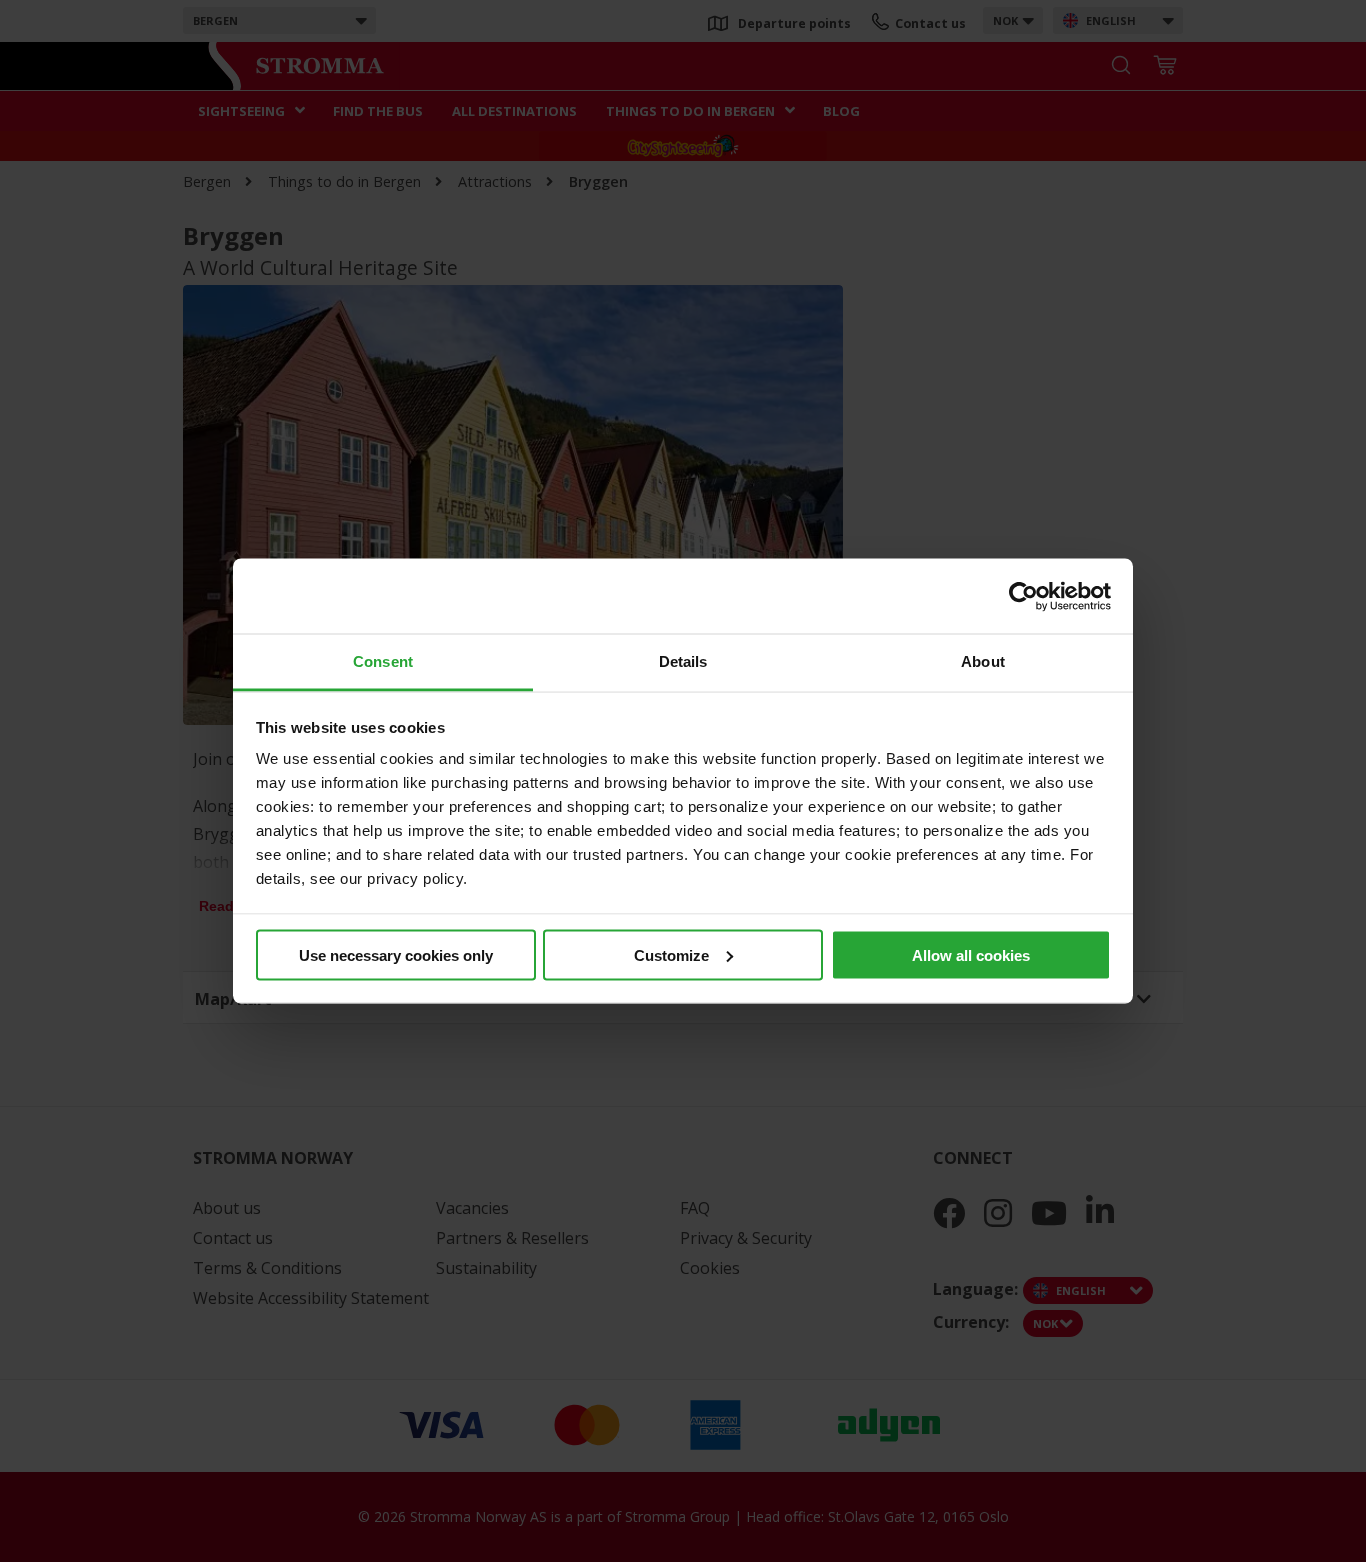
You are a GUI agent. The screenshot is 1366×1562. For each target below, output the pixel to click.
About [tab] (983, 661)
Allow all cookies (971, 954)
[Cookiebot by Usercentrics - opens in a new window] (1023, 596)
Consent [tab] (383, 661)
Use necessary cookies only (396, 954)
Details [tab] (683, 661)
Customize (671, 954)
